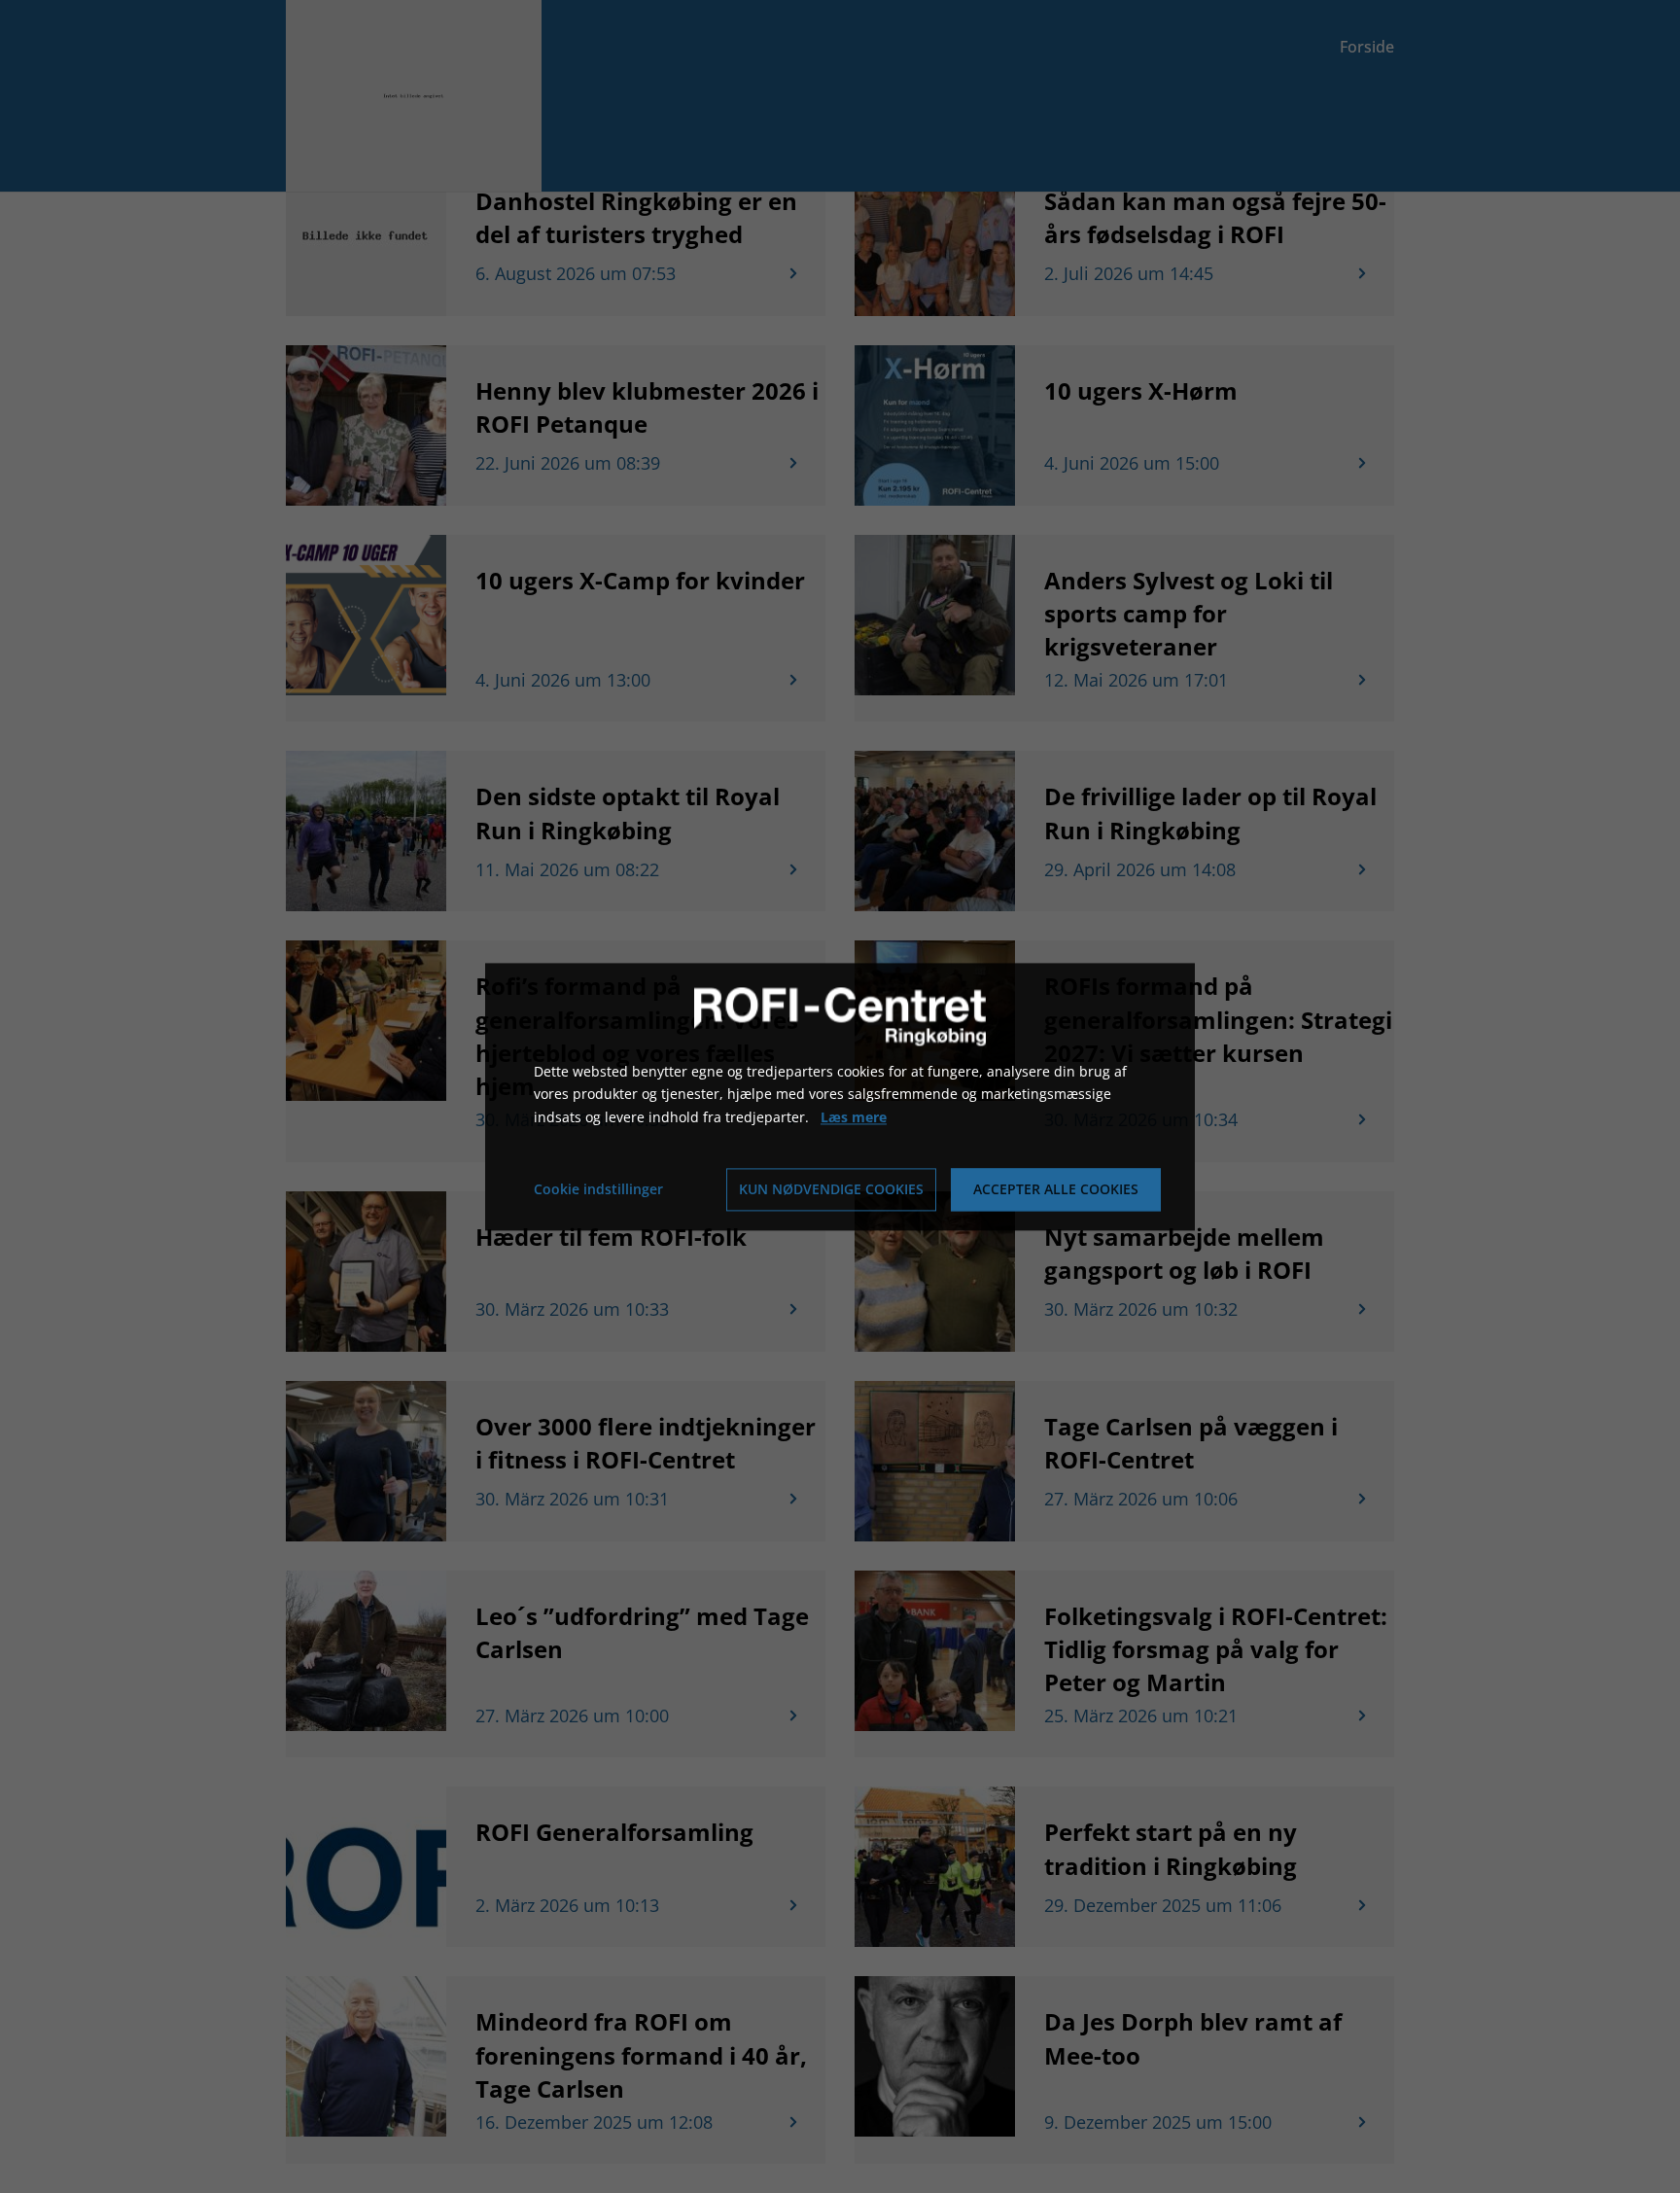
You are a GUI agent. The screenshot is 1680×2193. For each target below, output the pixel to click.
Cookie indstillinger (598, 1189)
